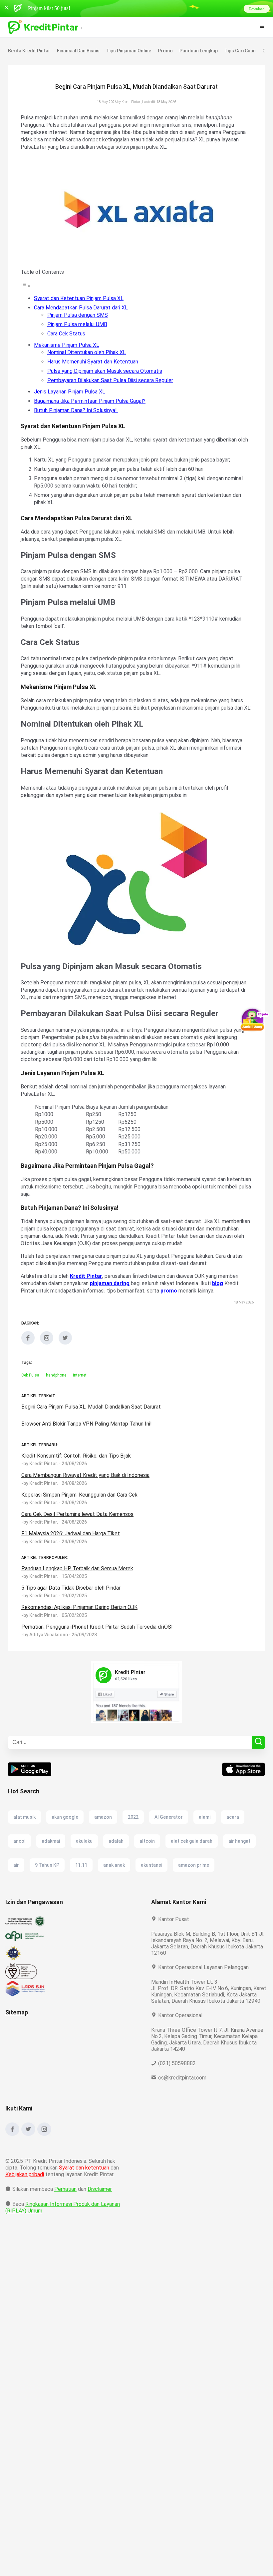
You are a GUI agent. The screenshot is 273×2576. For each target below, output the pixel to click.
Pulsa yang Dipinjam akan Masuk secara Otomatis (107, 371)
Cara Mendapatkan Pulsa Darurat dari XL (82, 308)
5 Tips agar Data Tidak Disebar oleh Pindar (72, 1595)
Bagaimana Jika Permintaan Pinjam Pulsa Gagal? (93, 401)
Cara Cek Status (66, 334)
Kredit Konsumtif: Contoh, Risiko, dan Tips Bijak (77, 1463)
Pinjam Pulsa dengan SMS (79, 315)
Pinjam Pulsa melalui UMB (79, 324)
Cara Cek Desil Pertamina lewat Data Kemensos (77, 1521)
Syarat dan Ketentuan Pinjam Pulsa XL (80, 298)
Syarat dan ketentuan (84, 2181)
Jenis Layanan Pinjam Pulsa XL (71, 392)
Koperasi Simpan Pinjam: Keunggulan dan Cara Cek (82, 1502)
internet (80, 1383)
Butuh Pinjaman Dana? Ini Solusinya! (78, 410)
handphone (56, 1383)
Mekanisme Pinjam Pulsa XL (68, 345)
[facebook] (28, 1350)
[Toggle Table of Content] (26, 286)
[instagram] (47, 1350)
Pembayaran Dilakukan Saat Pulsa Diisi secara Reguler (112, 380)
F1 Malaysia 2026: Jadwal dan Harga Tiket (72, 1541)
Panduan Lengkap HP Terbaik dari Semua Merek (78, 1576)
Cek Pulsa (30, 1383)
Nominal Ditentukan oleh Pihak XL (88, 352)
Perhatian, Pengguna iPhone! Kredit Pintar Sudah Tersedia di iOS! (98, 1634)
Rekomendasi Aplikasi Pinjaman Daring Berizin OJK (82, 1614)
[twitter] (65, 1350)
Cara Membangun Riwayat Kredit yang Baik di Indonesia (87, 1482)
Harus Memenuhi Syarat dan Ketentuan (94, 362)
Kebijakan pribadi (26, 2188)
